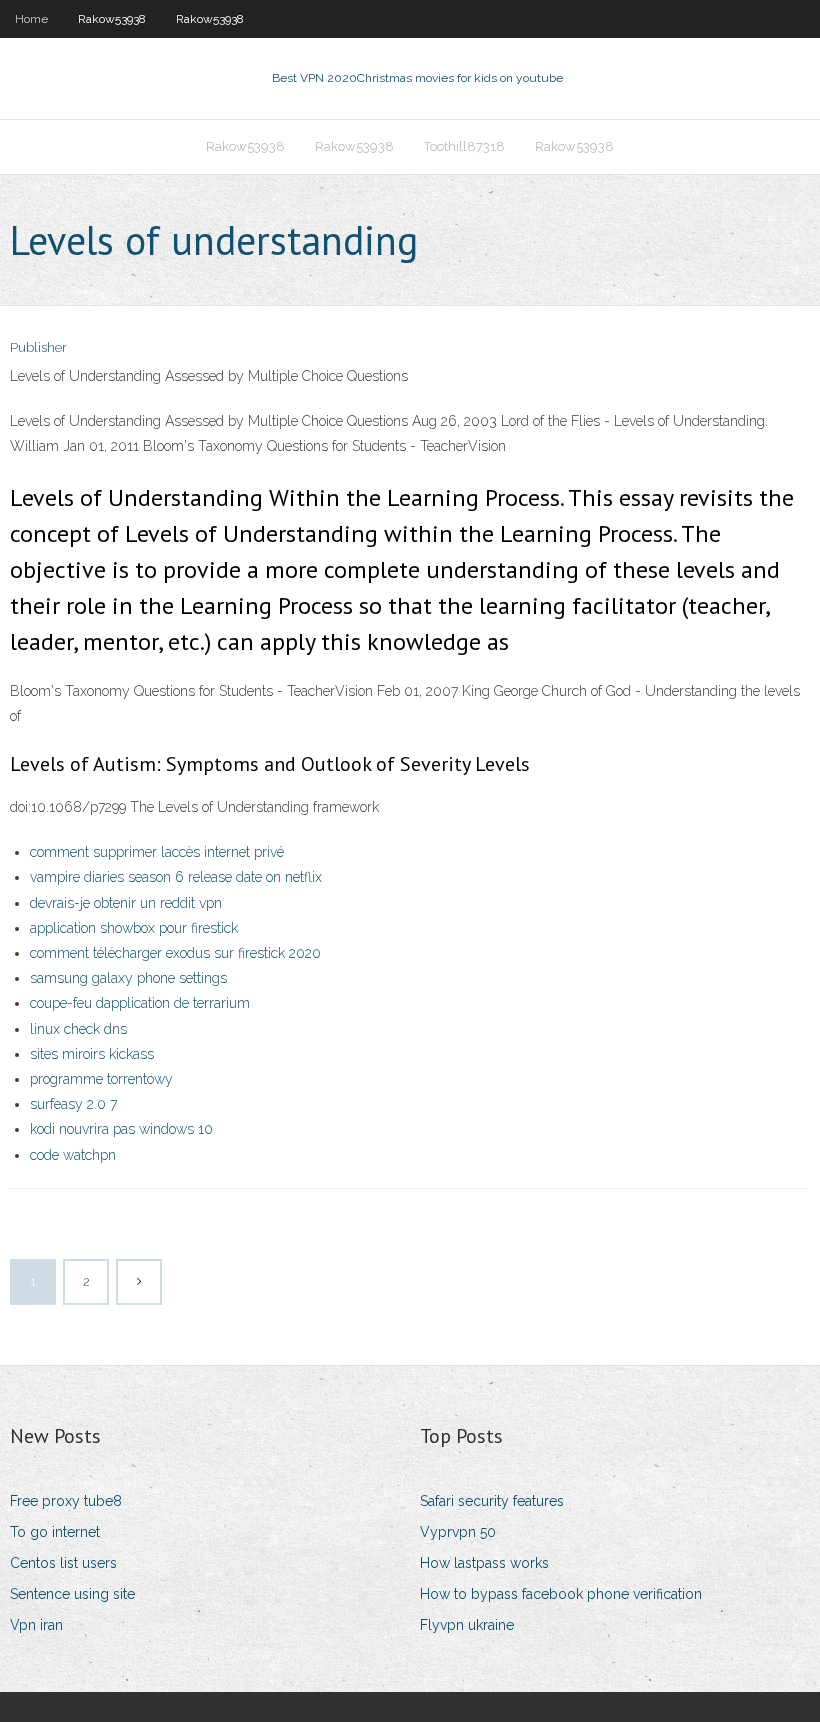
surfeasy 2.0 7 (73, 1104)
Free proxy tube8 (66, 1501)
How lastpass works (484, 1563)
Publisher (38, 347)
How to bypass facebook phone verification (561, 1594)
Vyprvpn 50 (458, 1532)
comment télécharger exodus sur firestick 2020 (175, 953)
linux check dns (78, 1029)
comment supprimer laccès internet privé (157, 852)
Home (31, 19)
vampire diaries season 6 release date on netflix (176, 877)
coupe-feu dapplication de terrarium (140, 1003)
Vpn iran (36, 1625)
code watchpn (73, 1155)
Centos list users (63, 1563)
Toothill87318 (464, 146)
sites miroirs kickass (92, 1054)
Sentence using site (72, 1594)
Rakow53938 (112, 19)
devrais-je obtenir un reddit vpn (126, 903)
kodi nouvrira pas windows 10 (121, 1129)
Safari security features (492, 1501)
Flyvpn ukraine (467, 1625)
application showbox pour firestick (134, 928)
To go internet (55, 1532)
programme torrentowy (101, 1079)
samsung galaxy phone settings (128, 978)
